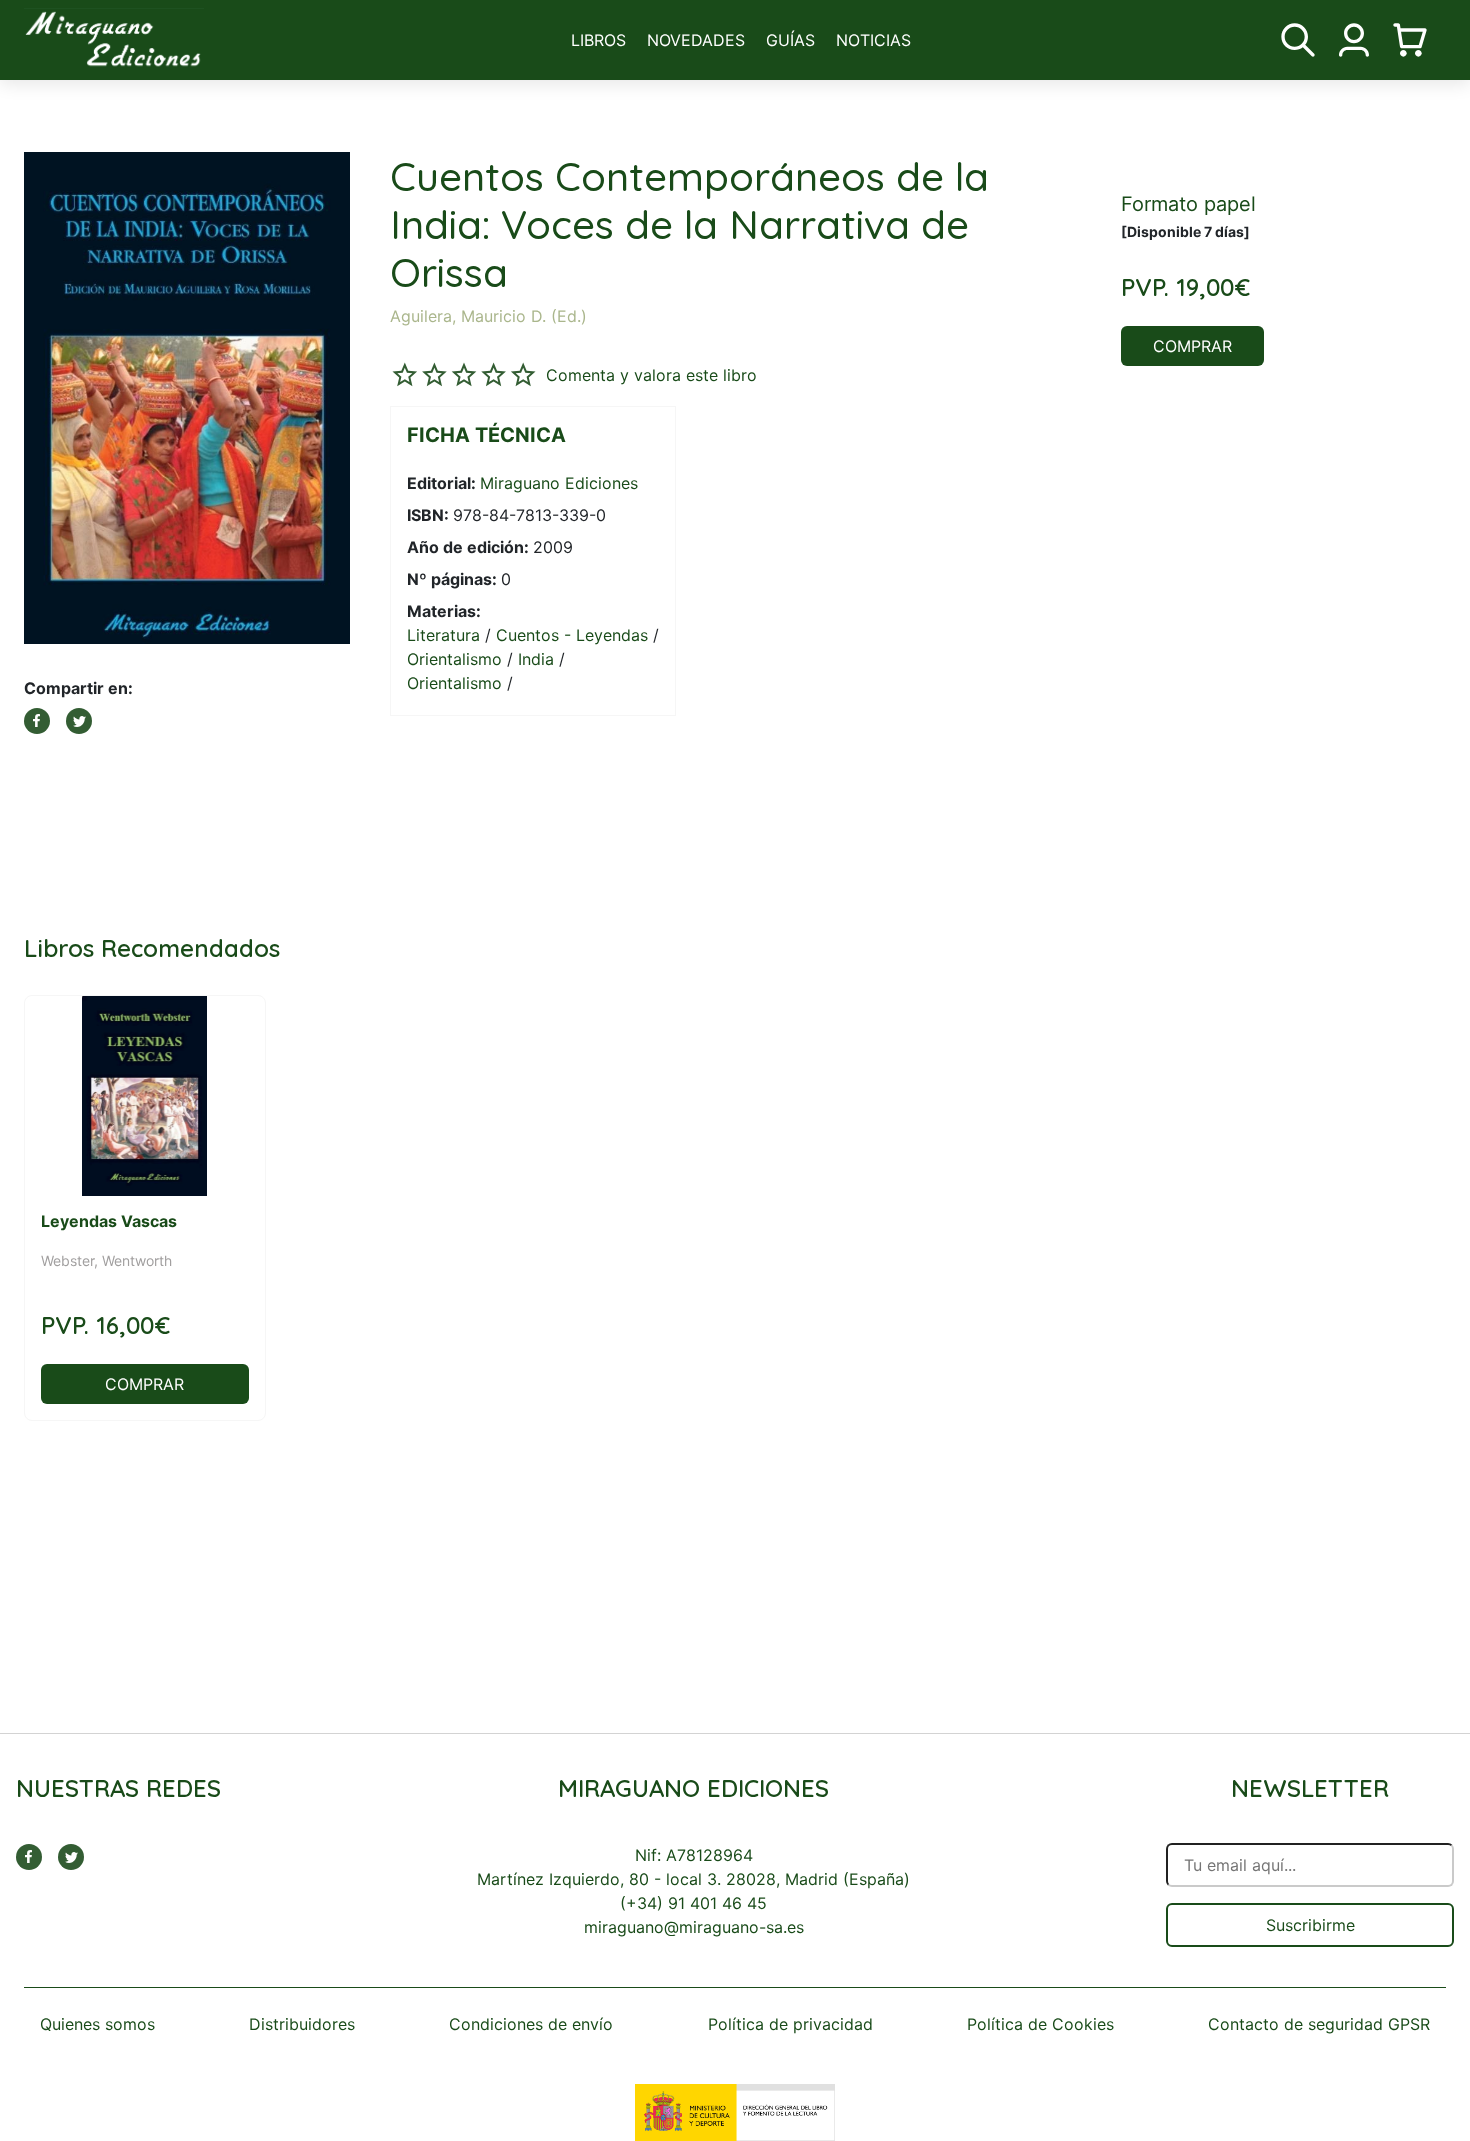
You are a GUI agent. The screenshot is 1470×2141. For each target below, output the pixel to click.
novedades (696, 40)
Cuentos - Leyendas (572, 635)
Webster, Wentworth (106, 1260)
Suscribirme (1310, 1925)
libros (598, 40)
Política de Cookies (1040, 2024)
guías (790, 40)
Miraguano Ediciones (559, 483)
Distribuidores (302, 2024)
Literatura (443, 635)
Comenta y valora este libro (651, 375)
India (536, 659)
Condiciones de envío (531, 2024)
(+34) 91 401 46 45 (693, 1903)
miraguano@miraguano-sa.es (694, 1927)
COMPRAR (1192, 346)
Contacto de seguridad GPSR (1319, 2024)
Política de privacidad (790, 2024)
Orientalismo (454, 659)
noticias (873, 40)
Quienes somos (97, 2024)
